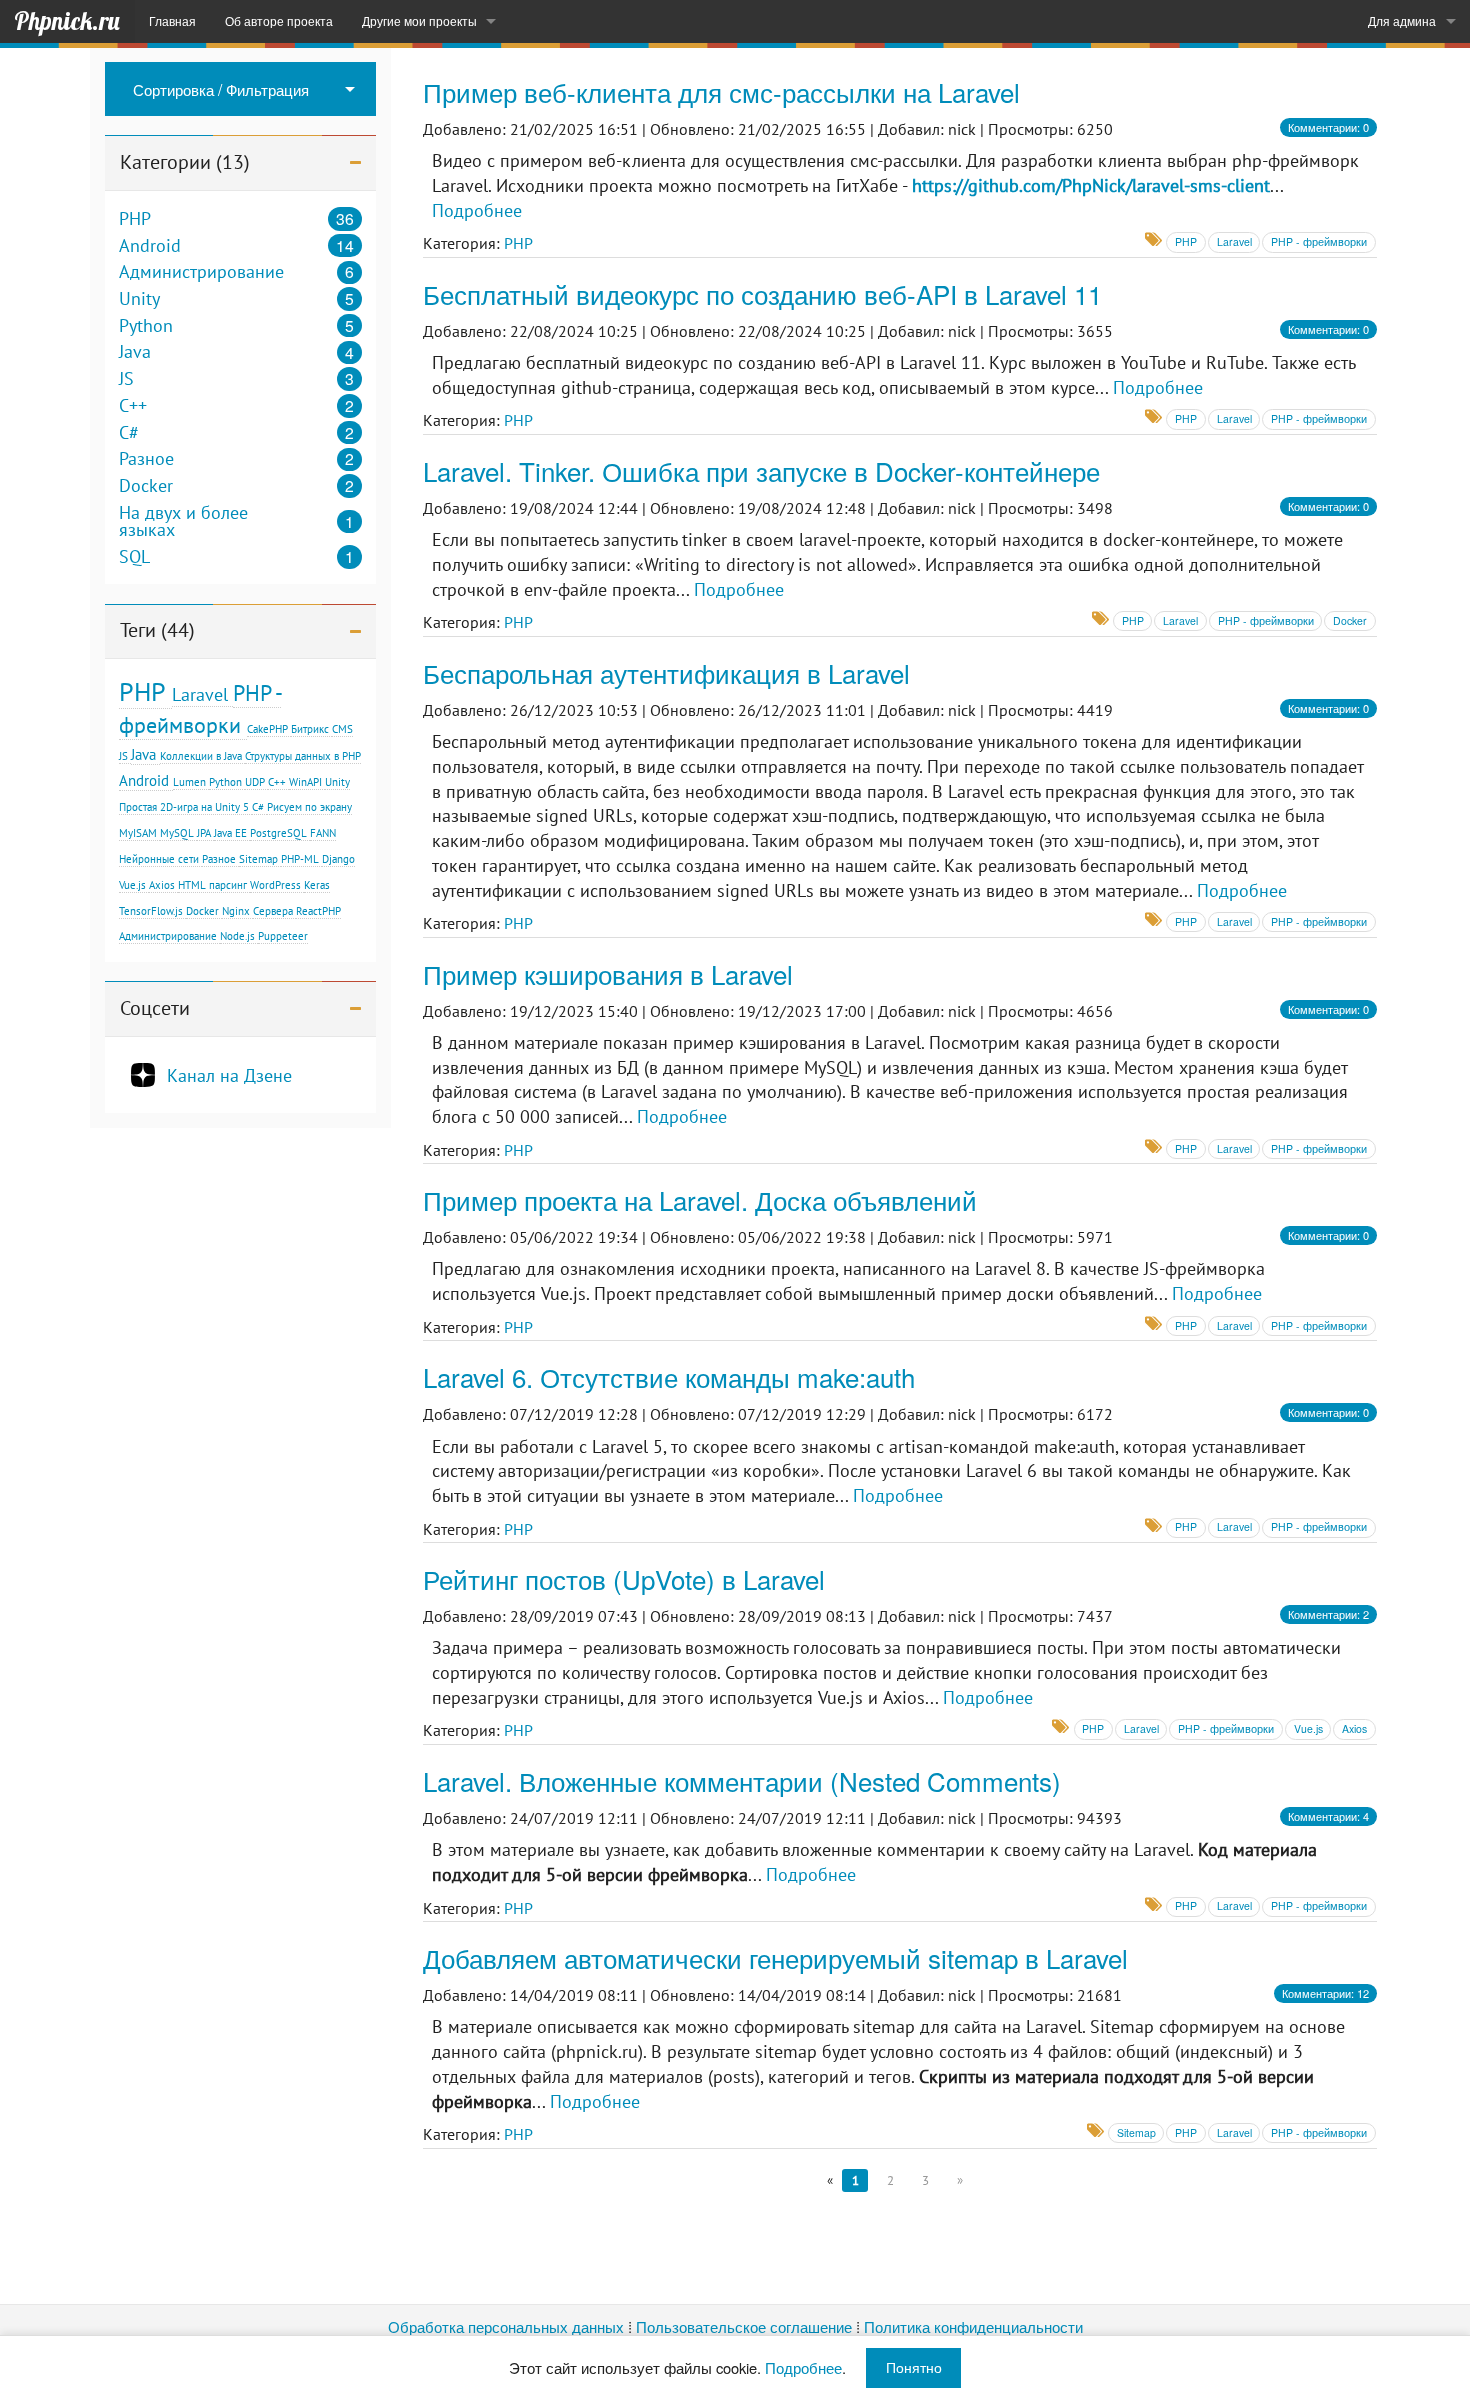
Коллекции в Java (201, 756)
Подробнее (477, 210)
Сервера (273, 911)
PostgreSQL (278, 833)
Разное (146, 459)
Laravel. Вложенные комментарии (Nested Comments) (742, 1780)
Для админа (1402, 21)
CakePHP (267, 729)
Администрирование (201, 272)
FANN (323, 833)
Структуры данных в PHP (303, 756)
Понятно (914, 2367)
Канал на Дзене (229, 1075)
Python (146, 326)
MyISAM (138, 833)
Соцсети (155, 1008)
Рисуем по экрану (309, 807)
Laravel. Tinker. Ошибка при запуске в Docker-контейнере (761, 470)
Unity (139, 299)
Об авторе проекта (279, 21)
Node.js (237, 936)
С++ (277, 782)
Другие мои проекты (419, 21)
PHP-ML (300, 859)
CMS (342, 729)
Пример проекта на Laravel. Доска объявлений (700, 1199)
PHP (135, 219)
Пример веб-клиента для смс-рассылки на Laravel (721, 91)
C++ (133, 406)
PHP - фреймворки (1319, 241)
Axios (162, 885)
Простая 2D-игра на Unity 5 (184, 807)
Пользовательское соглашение (744, 2326)
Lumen (189, 782)
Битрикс (310, 729)
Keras (317, 885)
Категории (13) (185, 162)
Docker (146, 486)
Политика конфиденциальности (973, 2326)
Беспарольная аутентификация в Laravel (666, 672)
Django (338, 859)
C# (129, 433)
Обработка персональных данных (506, 2326)
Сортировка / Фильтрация (221, 89)
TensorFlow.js (151, 911)
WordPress (275, 885)
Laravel (200, 694)
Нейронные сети (159, 859)
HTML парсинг (212, 885)
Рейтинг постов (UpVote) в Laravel (624, 1578)
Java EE (230, 833)
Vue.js (132, 885)
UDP (255, 782)
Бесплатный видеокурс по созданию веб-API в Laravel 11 (762, 293)
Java (135, 352)
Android (150, 246)
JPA (204, 833)
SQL (134, 557)
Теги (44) (157, 630)
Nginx (236, 911)
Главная (172, 21)
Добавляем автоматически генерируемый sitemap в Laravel (775, 1957)
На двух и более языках (183, 521)
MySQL (177, 833)
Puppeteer (283, 936)
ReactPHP (318, 911)
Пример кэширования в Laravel (608, 973)
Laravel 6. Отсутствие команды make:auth (669, 1376)
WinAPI (305, 782)
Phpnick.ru (67, 21)
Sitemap (258, 859)
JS (126, 379)
